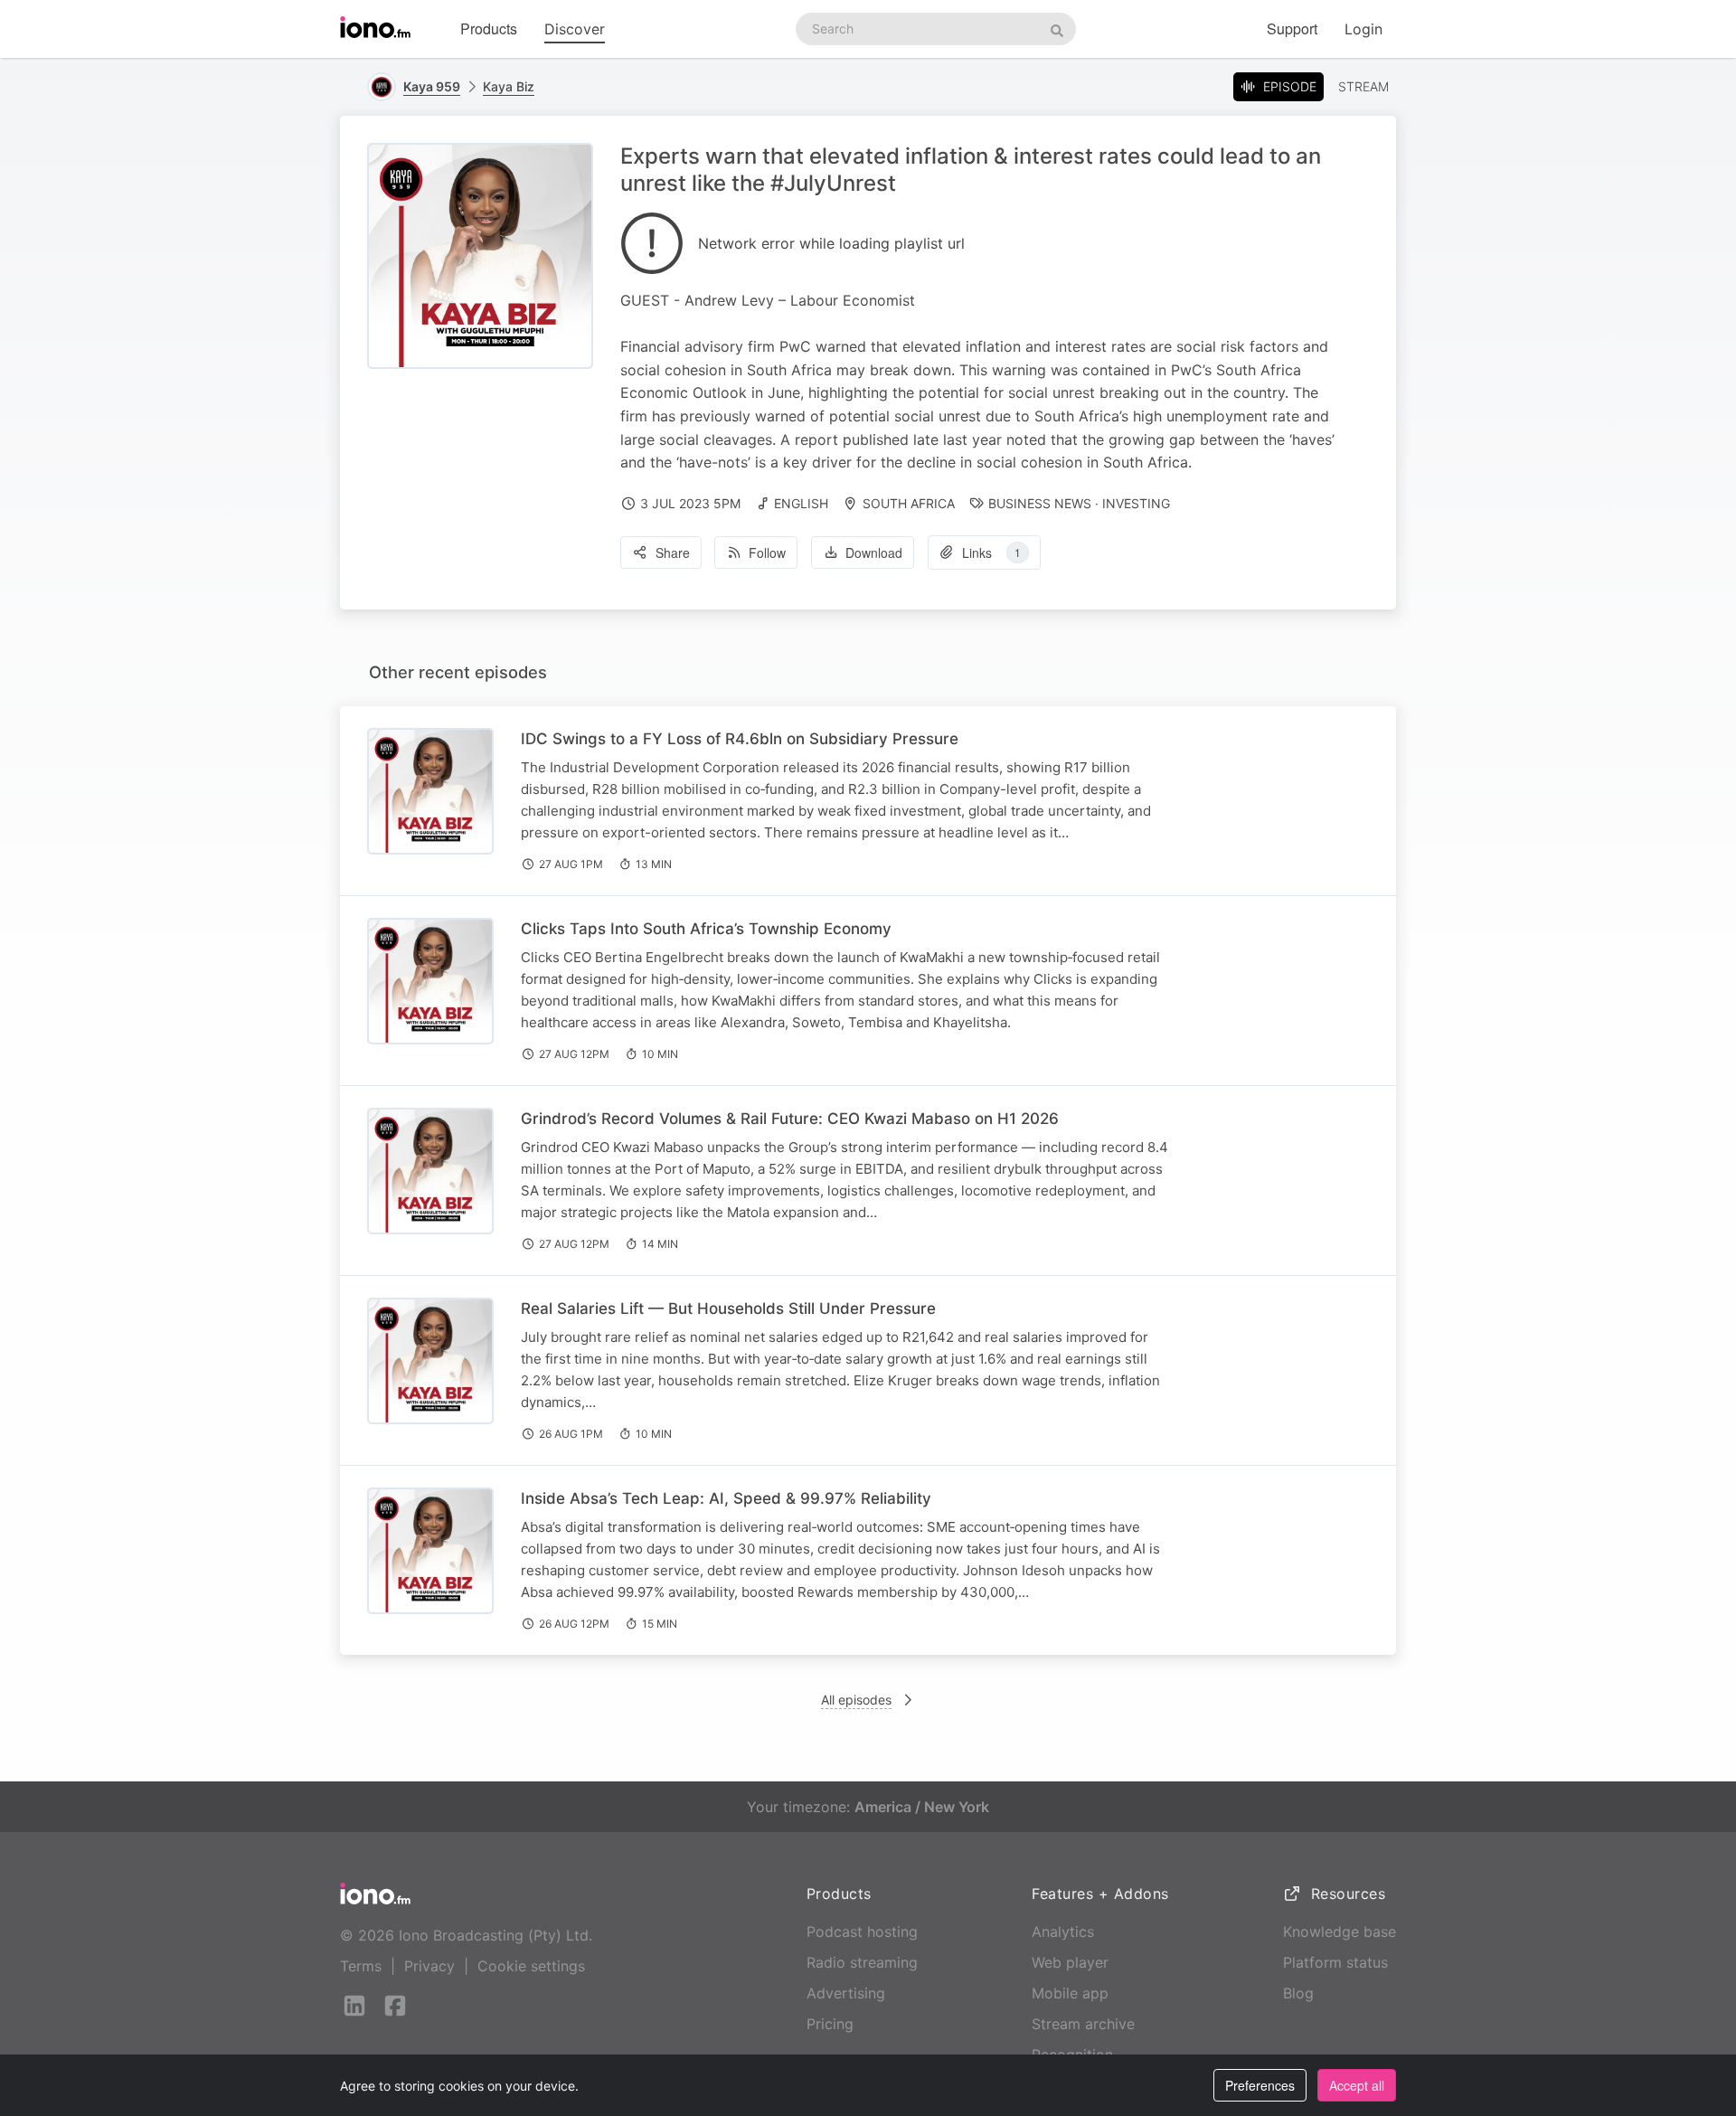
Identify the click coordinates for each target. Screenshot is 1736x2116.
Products (489, 28)
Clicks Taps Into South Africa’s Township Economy (706, 929)
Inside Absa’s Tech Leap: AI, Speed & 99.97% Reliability (726, 1498)
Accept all (1357, 2085)
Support (1292, 28)
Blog (1298, 1993)
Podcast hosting (862, 1932)
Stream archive (1083, 2024)
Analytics (1063, 1932)
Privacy (429, 1966)
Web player (1070, 1962)
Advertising (846, 1993)
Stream (1363, 86)
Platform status (1335, 1962)
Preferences (1260, 2085)
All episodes (856, 1700)
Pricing (830, 2024)
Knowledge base (1340, 1932)
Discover (575, 29)
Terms (361, 1966)
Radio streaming (862, 1962)
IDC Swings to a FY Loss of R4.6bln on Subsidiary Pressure (740, 739)
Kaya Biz (509, 86)
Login (1363, 29)
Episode (1290, 86)
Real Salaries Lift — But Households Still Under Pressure (728, 1308)
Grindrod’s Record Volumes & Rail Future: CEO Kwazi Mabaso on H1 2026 (790, 1119)
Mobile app (1070, 1993)
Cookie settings (531, 1966)
